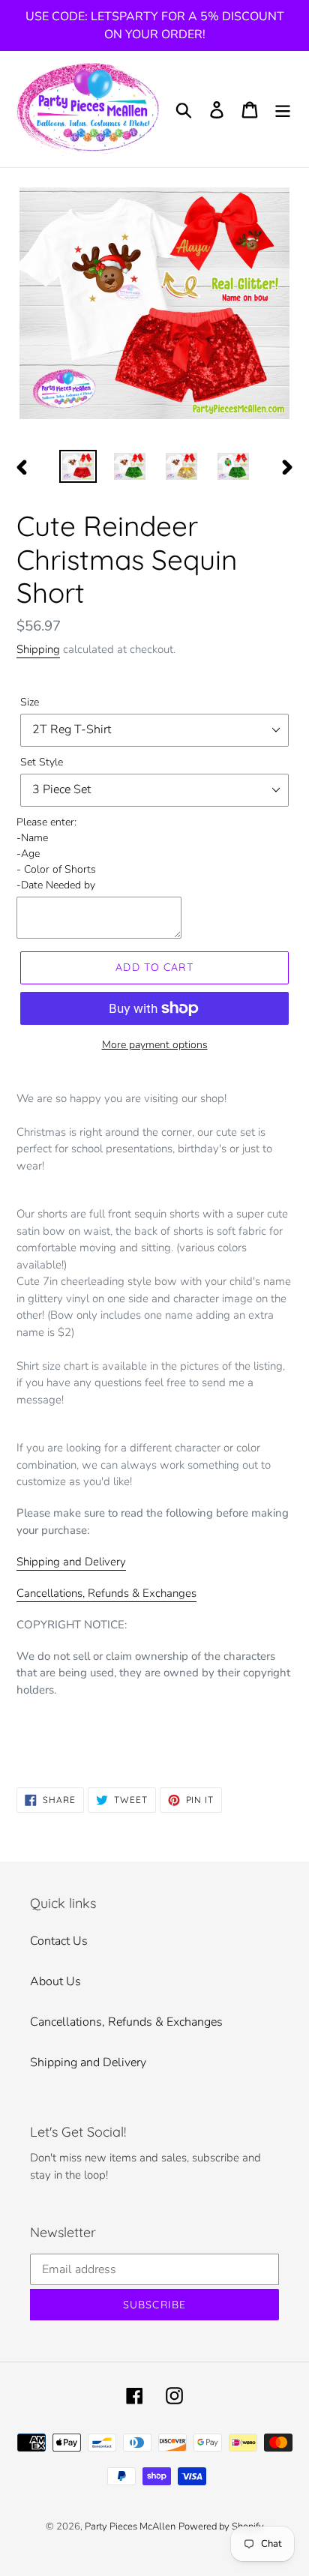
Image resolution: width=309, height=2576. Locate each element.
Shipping (38, 649)
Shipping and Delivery (71, 1562)
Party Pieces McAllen (130, 2527)
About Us (55, 1981)
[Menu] (283, 109)
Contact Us (59, 1941)
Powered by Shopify (221, 2527)
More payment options (155, 1045)
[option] (78, 466)
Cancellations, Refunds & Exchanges (106, 1593)
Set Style (42, 762)
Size (30, 702)
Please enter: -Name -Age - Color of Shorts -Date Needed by (56, 854)
